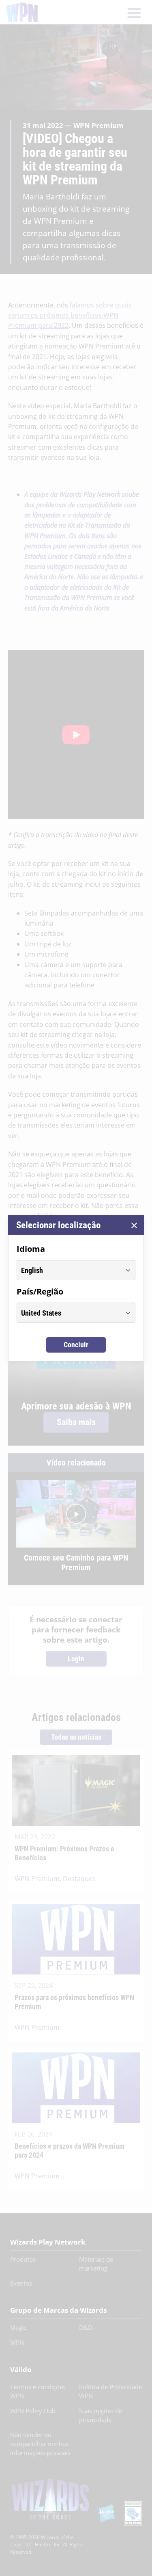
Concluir (76, 1345)
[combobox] (69, 1270)
